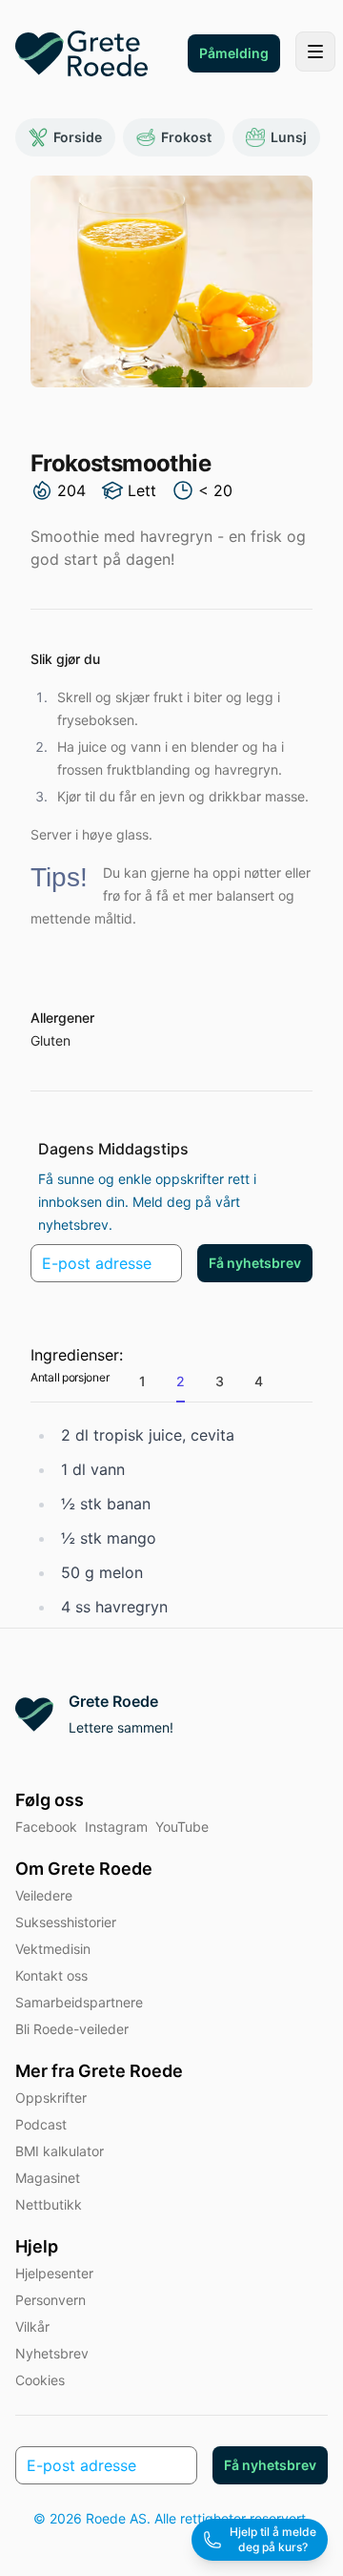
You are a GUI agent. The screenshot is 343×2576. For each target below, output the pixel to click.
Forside (78, 137)
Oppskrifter (51, 2098)
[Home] (81, 53)
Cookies (40, 2380)
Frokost (186, 137)
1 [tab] (142, 1381)
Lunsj (289, 137)
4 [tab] (259, 1381)
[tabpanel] (171, 1521)
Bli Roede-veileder (72, 2029)
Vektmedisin (53, 1949)
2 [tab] (181, 1381)
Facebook (46, 1827)
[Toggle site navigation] (315, 52)
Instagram (116, 1827)
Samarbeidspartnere (79, 2002)
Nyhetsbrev (52, 2353)
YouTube (182, 1827)
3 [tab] (220, 1381)
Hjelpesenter (54, 2273)
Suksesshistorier (66, 1922)
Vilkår (32, 2327)
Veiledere (44, 1895)
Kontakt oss (51, 1975)
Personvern (50, 2300)
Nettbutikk (49, 2204)
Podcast (41, 2124)
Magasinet (48, 2178)
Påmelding (234, 53)
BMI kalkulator (60, 2151)
